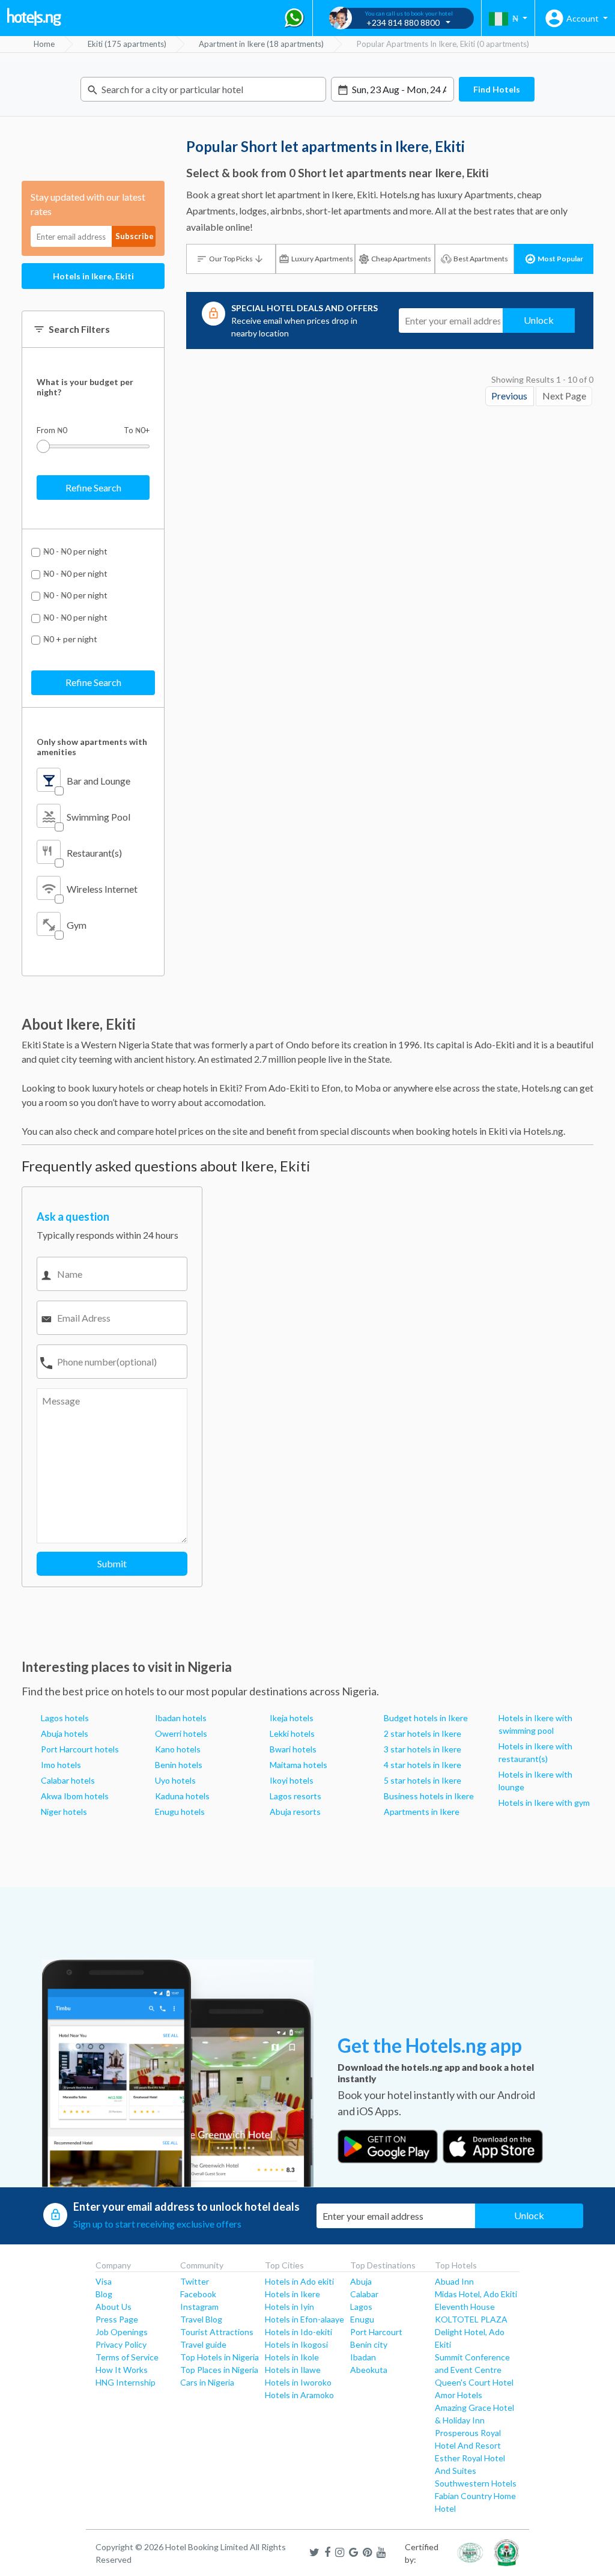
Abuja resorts (295, 1812)
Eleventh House (465, 2307)
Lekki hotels (292, 1733)
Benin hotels (179, 1765)
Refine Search (93, 488)
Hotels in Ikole (292, 2357)
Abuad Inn (454, 2281)
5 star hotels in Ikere (423, 1780)
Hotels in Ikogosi (296, 2344)
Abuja (361, 2281)
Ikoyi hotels (292, 1780)
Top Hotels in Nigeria (220, 2357)
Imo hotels (61, 1765)
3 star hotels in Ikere (423, 1749)
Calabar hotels (68, 1780)
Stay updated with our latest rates (88, 204)
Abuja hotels (65, 1733)
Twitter (195, 2281)
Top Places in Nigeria (219, 2370)
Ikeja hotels (292, 1718)
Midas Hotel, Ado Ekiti (476, 2294)
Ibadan (363, 2357)
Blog (104, 2294)
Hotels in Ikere (292, 2294)
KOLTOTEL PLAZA (471, 2319)
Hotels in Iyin (289, 2307)
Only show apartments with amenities (92, 747)
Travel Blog (201, 2319)
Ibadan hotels (181, 1718)
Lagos (361, 2307)
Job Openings (122, 2332)
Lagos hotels (65, 1718)
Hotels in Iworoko (298, 2382)
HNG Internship (126, 2382)
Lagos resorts (295, 1796)
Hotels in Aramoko (299, 2395)
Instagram (199, 2307)
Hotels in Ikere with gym (544, 1803)
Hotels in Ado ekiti (299, 2281)
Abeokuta (369, 2370)
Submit (112, 1563)
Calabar (364, 2294)
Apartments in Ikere (422, 1812)
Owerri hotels (181, 1733)
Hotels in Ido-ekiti (298, 2332)
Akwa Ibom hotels (75, 1796)
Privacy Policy (121, 2344)
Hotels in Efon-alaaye (304, 2319)
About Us (114, 2307)
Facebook (198, 2294)
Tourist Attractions (217, 2332)
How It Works (122, 2370)
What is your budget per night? (85, 387)
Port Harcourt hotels (80, 1749)
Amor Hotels (459, 2395)
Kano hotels (178, 1749)
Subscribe (135, 236)
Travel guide (203, 2344)
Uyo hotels (175, 1780)
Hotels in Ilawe (293, 2370)
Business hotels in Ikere (429, 1796)
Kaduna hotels (182, 1796)
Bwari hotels (293, 1749)
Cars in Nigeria (207, 2382)
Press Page (117, 2319)
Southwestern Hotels (476, 2483)
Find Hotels (497, 89)
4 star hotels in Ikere (423, 1765)
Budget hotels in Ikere (426, 1718)
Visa (104, 2281)
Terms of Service (127, 2357)
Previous (509, 396)
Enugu (362, 2319)
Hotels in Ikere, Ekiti (93, 276)
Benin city (369, 2344)
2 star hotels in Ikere (423, 1733)
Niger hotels (64, 1812)
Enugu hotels (180, 1812)
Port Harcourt (376, 2332)
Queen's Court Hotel (474, 2382)
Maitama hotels (298, 1765)
